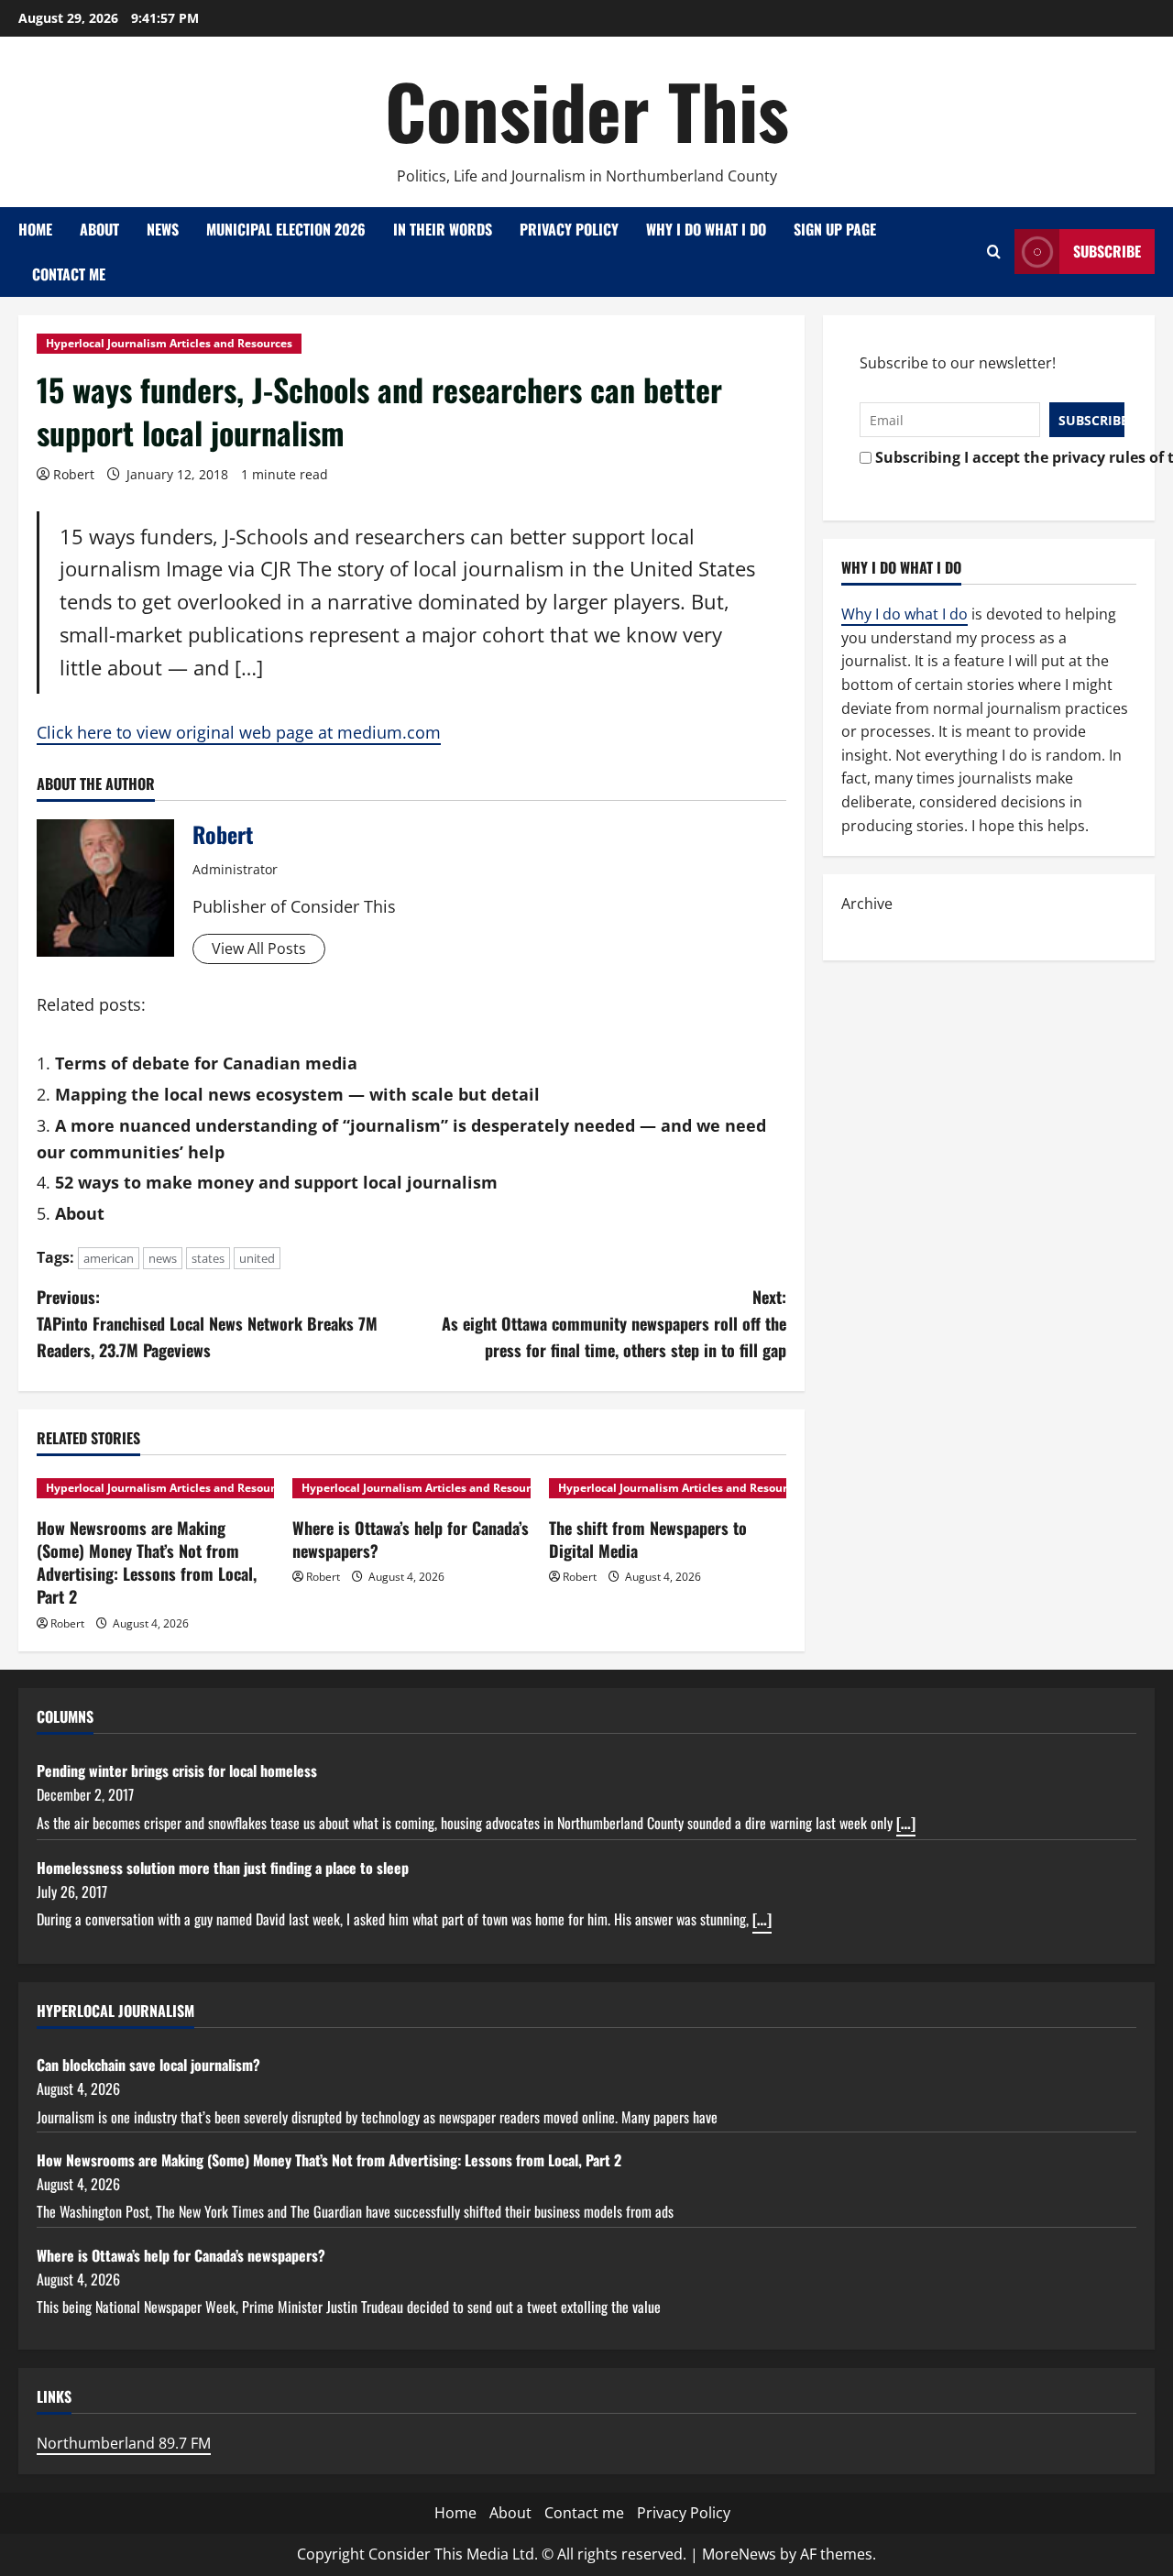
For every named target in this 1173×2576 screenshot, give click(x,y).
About (99, 229)
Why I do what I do (706, 229)
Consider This (587, 110)
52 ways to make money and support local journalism (276, 1182)
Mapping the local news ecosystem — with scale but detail (297, 1094)
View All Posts (259, 948)
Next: (614, 1323)
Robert (74, 474)
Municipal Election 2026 (286, 229)
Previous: (207, 1323)
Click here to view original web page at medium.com (239, 732)
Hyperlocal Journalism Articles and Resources (169, 343)
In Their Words (443, 229)
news (163, 1258)
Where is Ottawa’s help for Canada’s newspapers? (411, 1539)
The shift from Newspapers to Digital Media (648, 1539)
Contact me (69, 274)
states (208, 1258)
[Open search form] (994, 252)
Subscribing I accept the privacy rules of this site (995, 457)
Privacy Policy (569, 229)
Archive (867, 904)
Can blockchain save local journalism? (148, 2065)
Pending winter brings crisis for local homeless (177, 1770)
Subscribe (1107, 251)
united (257, 1258)
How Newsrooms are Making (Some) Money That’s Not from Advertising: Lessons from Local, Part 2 (147, 1562)
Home (35, 229)
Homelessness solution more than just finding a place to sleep (223, 1868)
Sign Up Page (835, 229)
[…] (906, 1823)
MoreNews (739, 2554)
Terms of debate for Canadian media (206, 1063)
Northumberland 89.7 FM (124, 2443)
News (163, 229)
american (109, 1258)
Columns (65, 1716)
